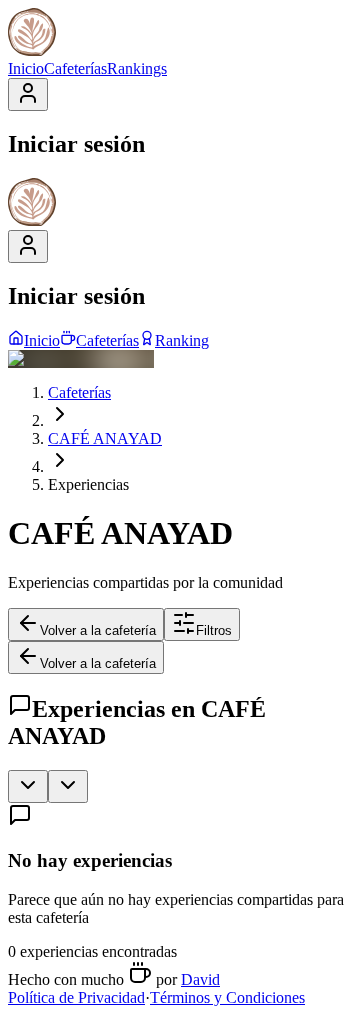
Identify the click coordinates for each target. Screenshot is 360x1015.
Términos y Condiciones (227, 997)
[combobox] (28, 786)
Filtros (214, 630)
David (200, 979)
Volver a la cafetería (98, 630)
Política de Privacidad (76, 997)
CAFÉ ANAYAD (105, 438)
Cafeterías (75, 68)
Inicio (26, 68)
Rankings (137, 68)
